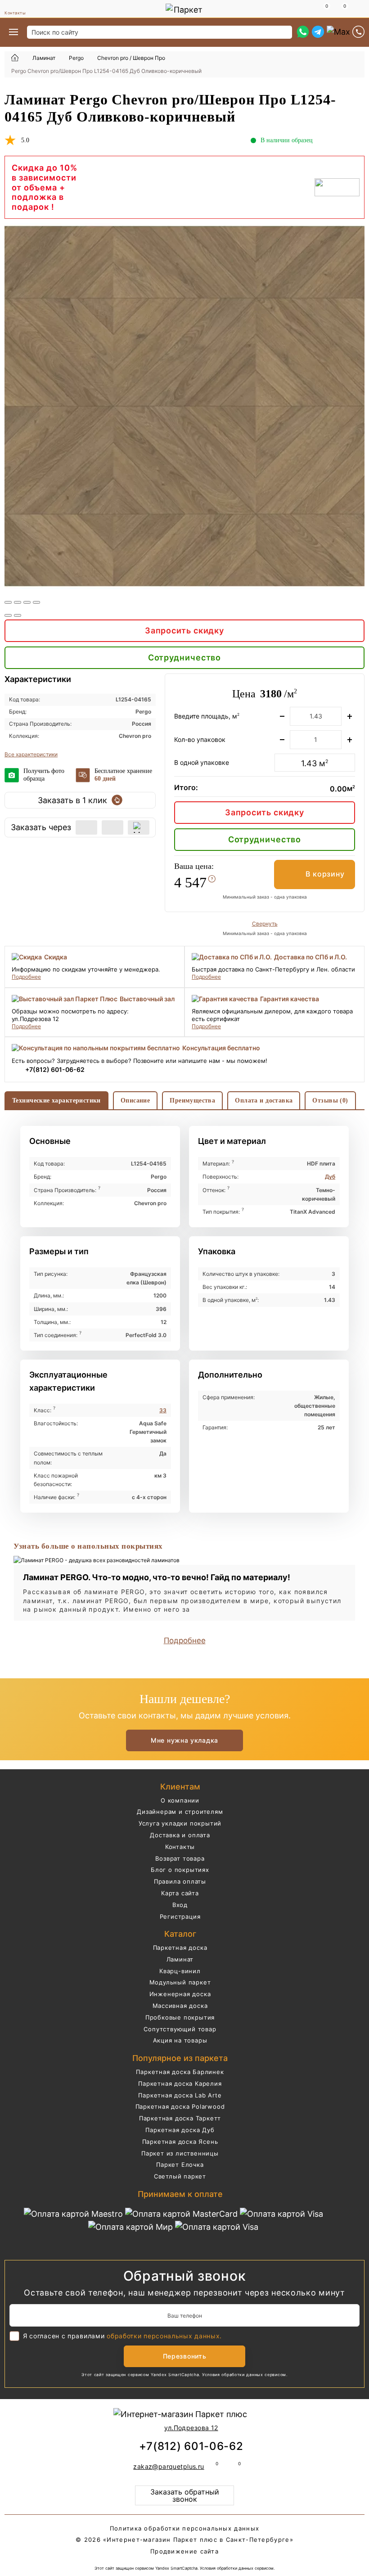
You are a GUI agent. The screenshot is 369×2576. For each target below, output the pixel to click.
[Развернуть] (27, 602)
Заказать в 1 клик (72, 800)
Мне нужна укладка (184, 1740)
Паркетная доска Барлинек (180, 2072)
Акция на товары (180, 2040)
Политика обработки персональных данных (184, 2528)
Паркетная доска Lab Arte (180, 2095)
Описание (135, 1100)
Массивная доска (180, 2006)
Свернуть (265, 924)
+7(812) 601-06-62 (55, 1069)
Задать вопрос (357, 141)
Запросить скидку (184, 630)
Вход (180, 1905)
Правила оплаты (180, 1881)
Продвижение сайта (184, 2551)
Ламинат (180, 1959)
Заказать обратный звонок (185, 2495)
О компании (180, 1800)
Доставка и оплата (180, 1835)
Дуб (330, 1177)
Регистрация (180, 1916)
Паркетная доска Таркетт (180, 2118)
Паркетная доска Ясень (180, 2142)
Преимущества (192, 1100)
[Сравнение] (322, 9)
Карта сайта (180, 1893)
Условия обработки (223, 2375)
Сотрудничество (185, 658)
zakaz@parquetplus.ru (169, 2466)
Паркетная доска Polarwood (180, 2106)
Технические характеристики (56, 1100)
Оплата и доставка (264, 1100)
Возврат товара (180, 1858)
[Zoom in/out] (36, 602)
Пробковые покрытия (180, 2017)
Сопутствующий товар (180, 2029)
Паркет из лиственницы (180, 2153)
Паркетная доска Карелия (180, 2083)
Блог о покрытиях (180, 1870)
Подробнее (26, 977)
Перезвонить (185, 2356)
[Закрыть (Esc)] (8, 602)
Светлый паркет (180, 2176)
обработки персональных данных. (164, 2336)
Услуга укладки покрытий (180, 1823)
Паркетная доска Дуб (180, 2130)
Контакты (15, 13)
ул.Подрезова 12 (191, 2428)
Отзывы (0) (330, 1100)
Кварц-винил (180, 1971)
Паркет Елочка (180, 2165)
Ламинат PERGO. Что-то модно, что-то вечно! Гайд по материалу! (157, 1577)
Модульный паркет (180, 1982)
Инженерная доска (180, 1994)
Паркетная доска (180, 1948)
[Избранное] (340, 9)
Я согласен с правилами (122, 2336)
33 (163, 1410)
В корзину (325, 874)
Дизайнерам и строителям (180, 1812)
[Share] (18, 602)
